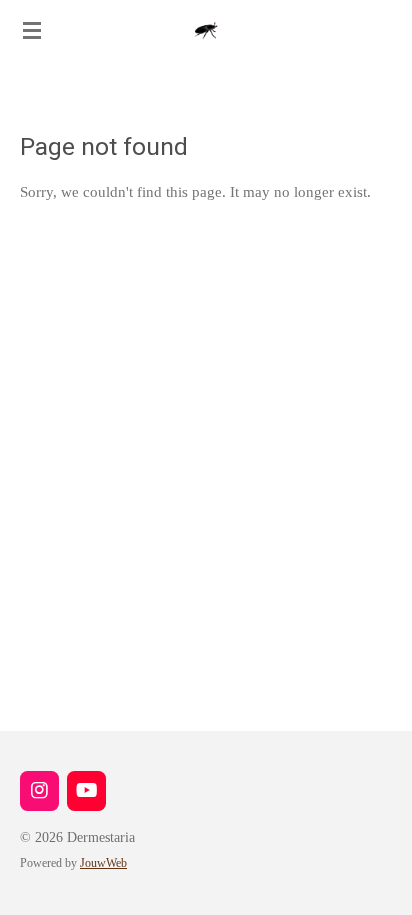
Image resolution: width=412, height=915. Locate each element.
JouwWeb (103, 863)
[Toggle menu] (32, 30)
